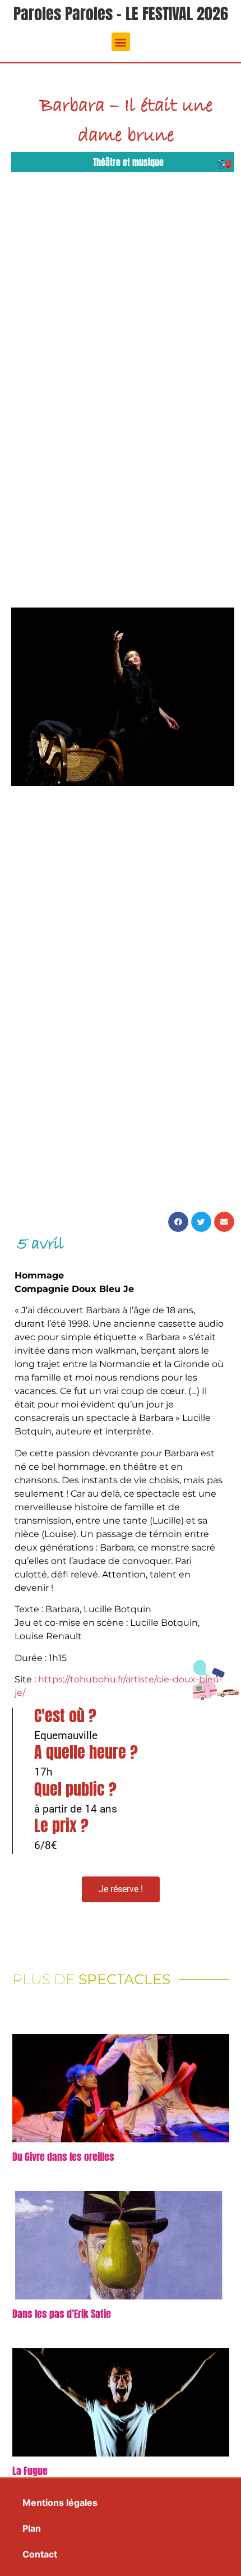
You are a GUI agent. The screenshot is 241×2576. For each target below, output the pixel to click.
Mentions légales (60, 2503)
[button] (121, 42)
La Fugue (30, 2471)
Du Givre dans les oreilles (63, 2157)
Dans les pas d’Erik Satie (62, 2314)
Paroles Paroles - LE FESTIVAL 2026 (121, 13)
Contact (40, 2554)
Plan (32, 2528)
